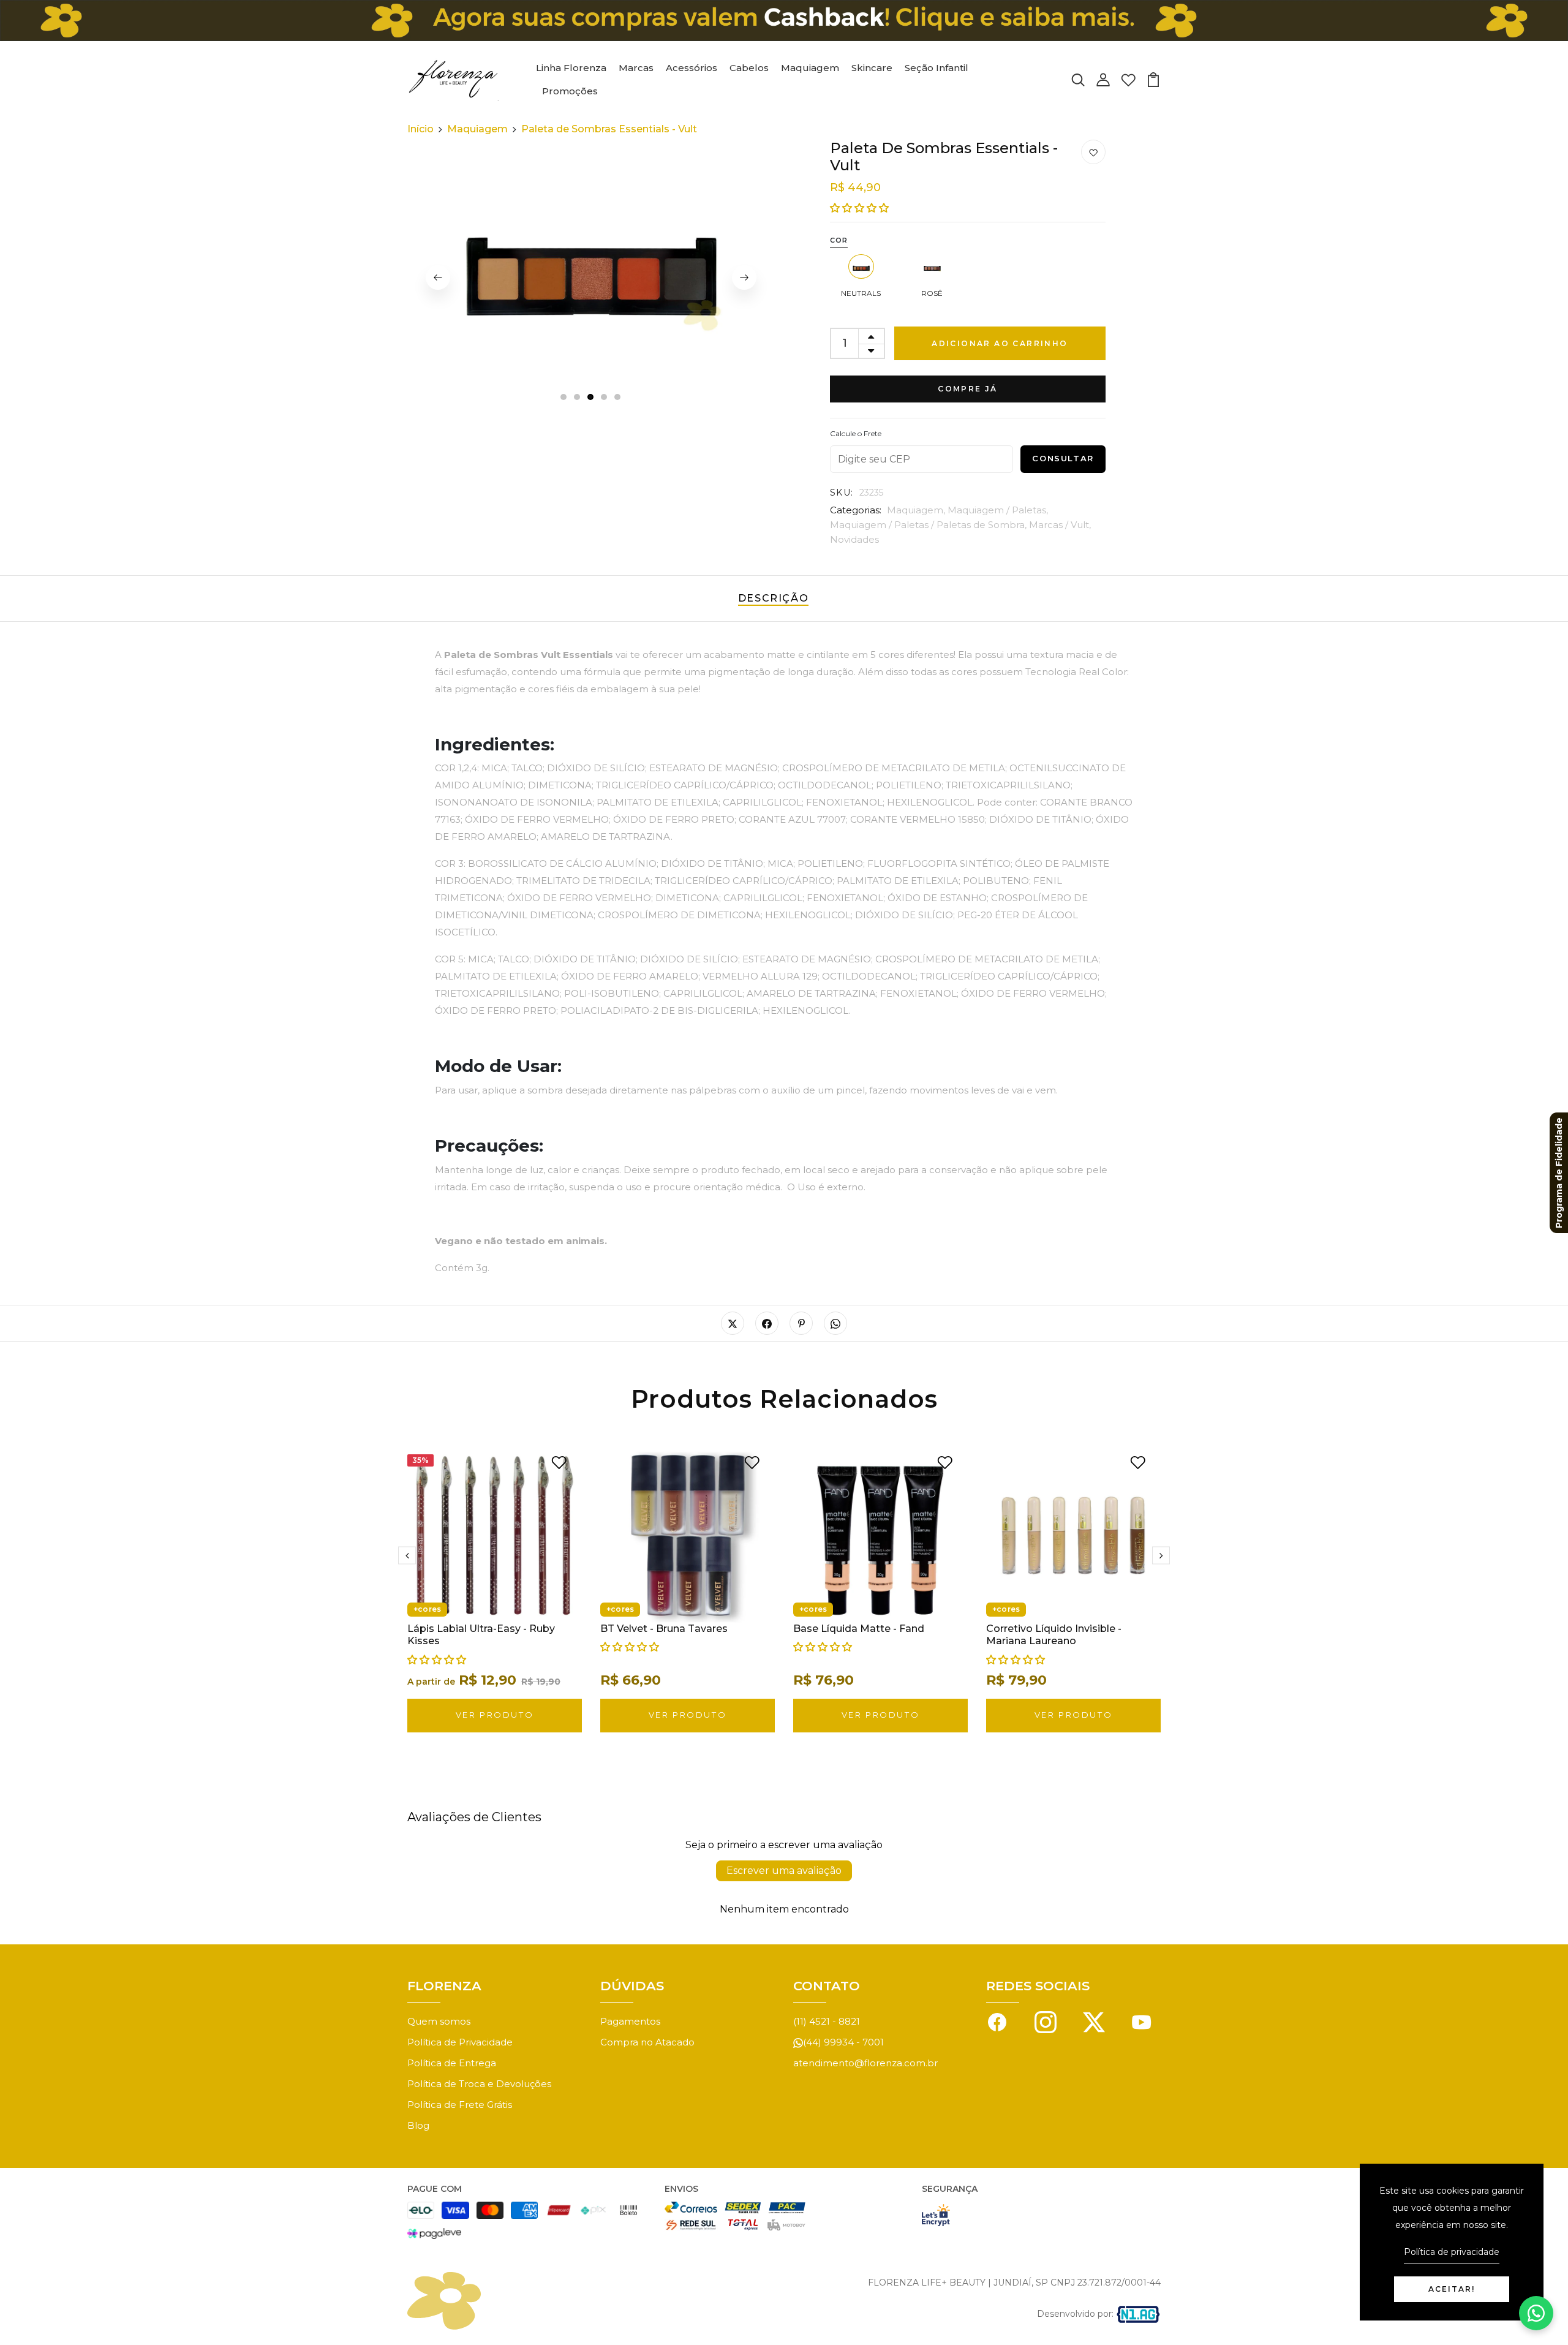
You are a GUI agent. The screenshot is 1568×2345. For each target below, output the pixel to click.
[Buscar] (1078, 79)
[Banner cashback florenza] (784, 21)
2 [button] (578, 398)
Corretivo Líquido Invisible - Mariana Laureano (1054, 1635)
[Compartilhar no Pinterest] (801, 1323)
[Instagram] (1046, 2021)
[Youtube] (1142, 2021)
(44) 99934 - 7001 (843, 2042)
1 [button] (563, 398)
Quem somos (439, 2021)
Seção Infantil (937, 68)
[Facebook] (997, 2021)
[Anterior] (438, 278)
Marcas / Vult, (1060, 525)
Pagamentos (630, 2021)
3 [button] (591, 398)
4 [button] (605, 398)
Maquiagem (810, 68)
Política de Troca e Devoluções (479, 2084)
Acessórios (692, 68)
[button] (859, 208)
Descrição (773, 598)
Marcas (636, 68)
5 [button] (618, 398)
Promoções (570, 91)
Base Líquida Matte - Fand (859, 1629)
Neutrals (861, 293)
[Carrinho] (1153, 79)
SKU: (842, 493)
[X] (1094, 2021)
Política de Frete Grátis (460, 2105)
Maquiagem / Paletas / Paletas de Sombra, (929, 525)
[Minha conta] (1103, 79)
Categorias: (856, 510)
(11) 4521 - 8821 (827, 2021)
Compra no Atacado (647, 2042)
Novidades (854, 539)
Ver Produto (495, 1715)
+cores (427, 1609)
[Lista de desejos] (1128, 79)
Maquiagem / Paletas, (998, 510)
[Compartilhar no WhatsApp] (835, 1323)
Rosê (932, 293)
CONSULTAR (1063, 458)
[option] (591, 278)
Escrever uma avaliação (784, 1871)
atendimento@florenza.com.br (865, 2063)
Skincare (872, 68)
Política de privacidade (1452, 2252)
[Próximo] (744, 278)
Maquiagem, (917, 510)
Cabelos (749, 68)
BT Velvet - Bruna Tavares (664, 1629)
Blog (418, 2125)
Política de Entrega (452, 2063)
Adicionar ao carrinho (1000, 343)
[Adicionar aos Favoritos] (1093, 153)
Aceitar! (1452, 2289)
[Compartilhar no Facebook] (767, 1323)
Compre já (968, 389)
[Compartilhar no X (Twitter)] (733, 1323)
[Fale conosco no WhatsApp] (1536, 2313)
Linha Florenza (571, 68)
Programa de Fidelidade (1559, 1173)
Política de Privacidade (460, 2042)
